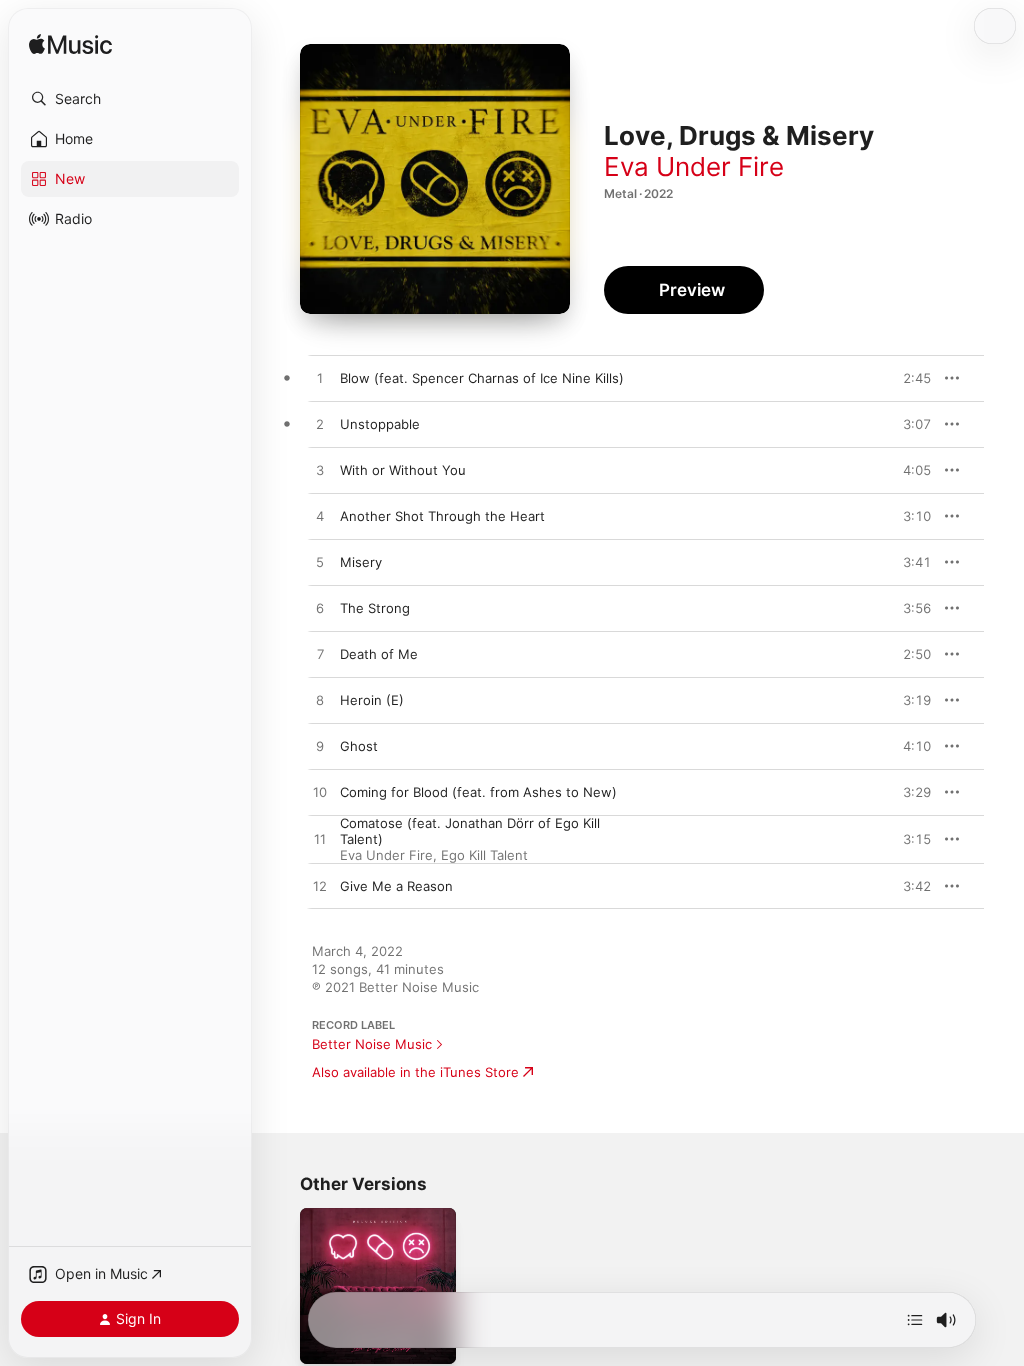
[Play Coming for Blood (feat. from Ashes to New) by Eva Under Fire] (320, 793)
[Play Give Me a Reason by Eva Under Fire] (320, 887)
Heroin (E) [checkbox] (372, 700)
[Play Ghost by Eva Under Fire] (320, 747)
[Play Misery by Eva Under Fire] (320, 563)
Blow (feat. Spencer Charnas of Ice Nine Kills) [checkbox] (482, 378)
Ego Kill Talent (484, 855)
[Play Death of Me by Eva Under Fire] (320, 655)
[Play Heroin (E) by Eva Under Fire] (320, 701)
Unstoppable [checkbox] (380, 424)
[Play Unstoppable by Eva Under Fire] (320, 425)
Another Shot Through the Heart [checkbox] (442, 516)
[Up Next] (915, 1320)
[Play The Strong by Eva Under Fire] (320, 609)
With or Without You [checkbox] (403, 470)
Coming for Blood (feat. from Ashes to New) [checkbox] (478, 792)
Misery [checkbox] (361, 562)
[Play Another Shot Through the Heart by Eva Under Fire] (320, 517)
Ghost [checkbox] (359, 746)
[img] (70, 45)
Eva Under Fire (694, 166)
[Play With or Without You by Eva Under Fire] (320, 471)
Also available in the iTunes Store (415, 1072)
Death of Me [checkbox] (379, 654)
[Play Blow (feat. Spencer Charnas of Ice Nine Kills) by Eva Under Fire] (320, 379)
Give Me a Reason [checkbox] (396, 886)
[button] (130, 99)
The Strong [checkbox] (375, 608)
